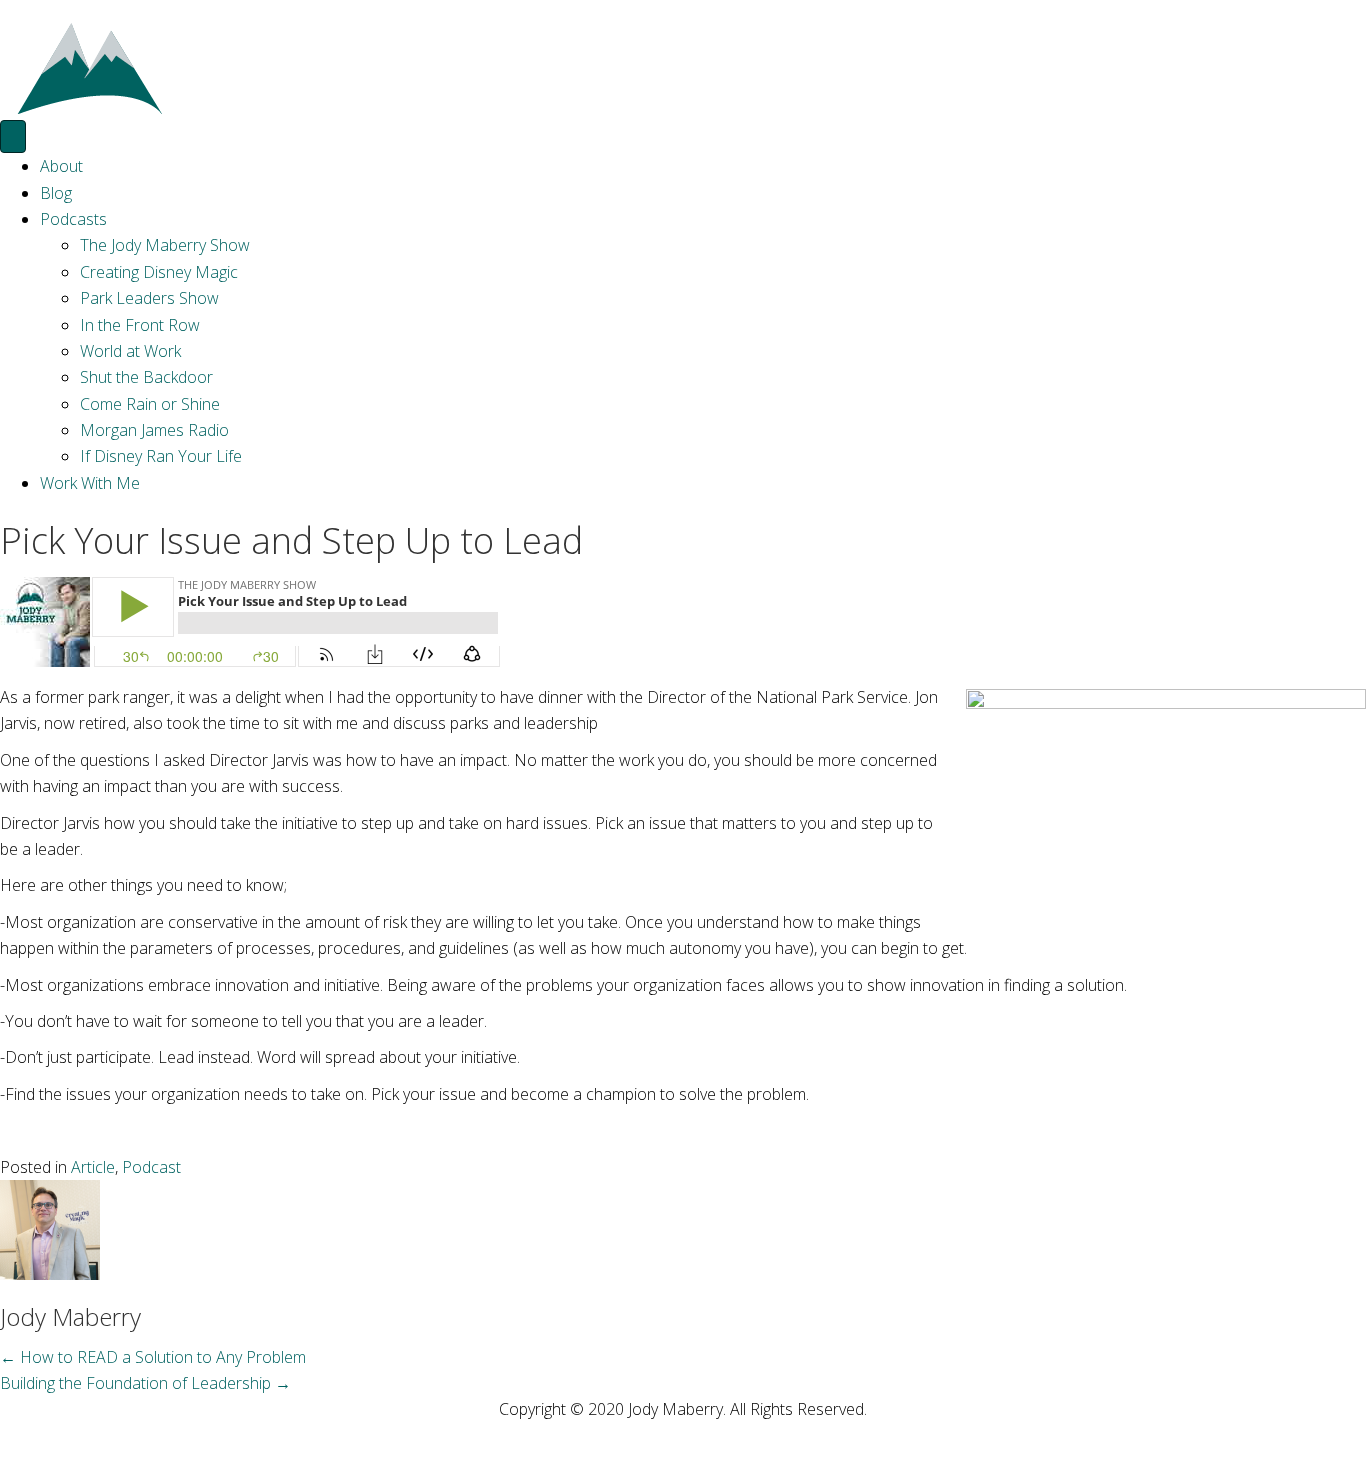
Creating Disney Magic (159, 272)
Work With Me (90, 483)
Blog (56, 193)
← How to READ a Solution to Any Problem (153, 1357)
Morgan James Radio (154, 430)
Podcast (151, 1167)
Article (93, 1167)
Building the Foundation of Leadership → (145, 1383)
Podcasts (73, 219)
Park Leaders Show (149, 298)
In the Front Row (140, 325)
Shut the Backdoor (146, 377)
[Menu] (13, 136)
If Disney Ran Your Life (161, 456)
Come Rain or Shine (150, 404)
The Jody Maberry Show (165, 245)
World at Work (130, 351)
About (61, 166)
